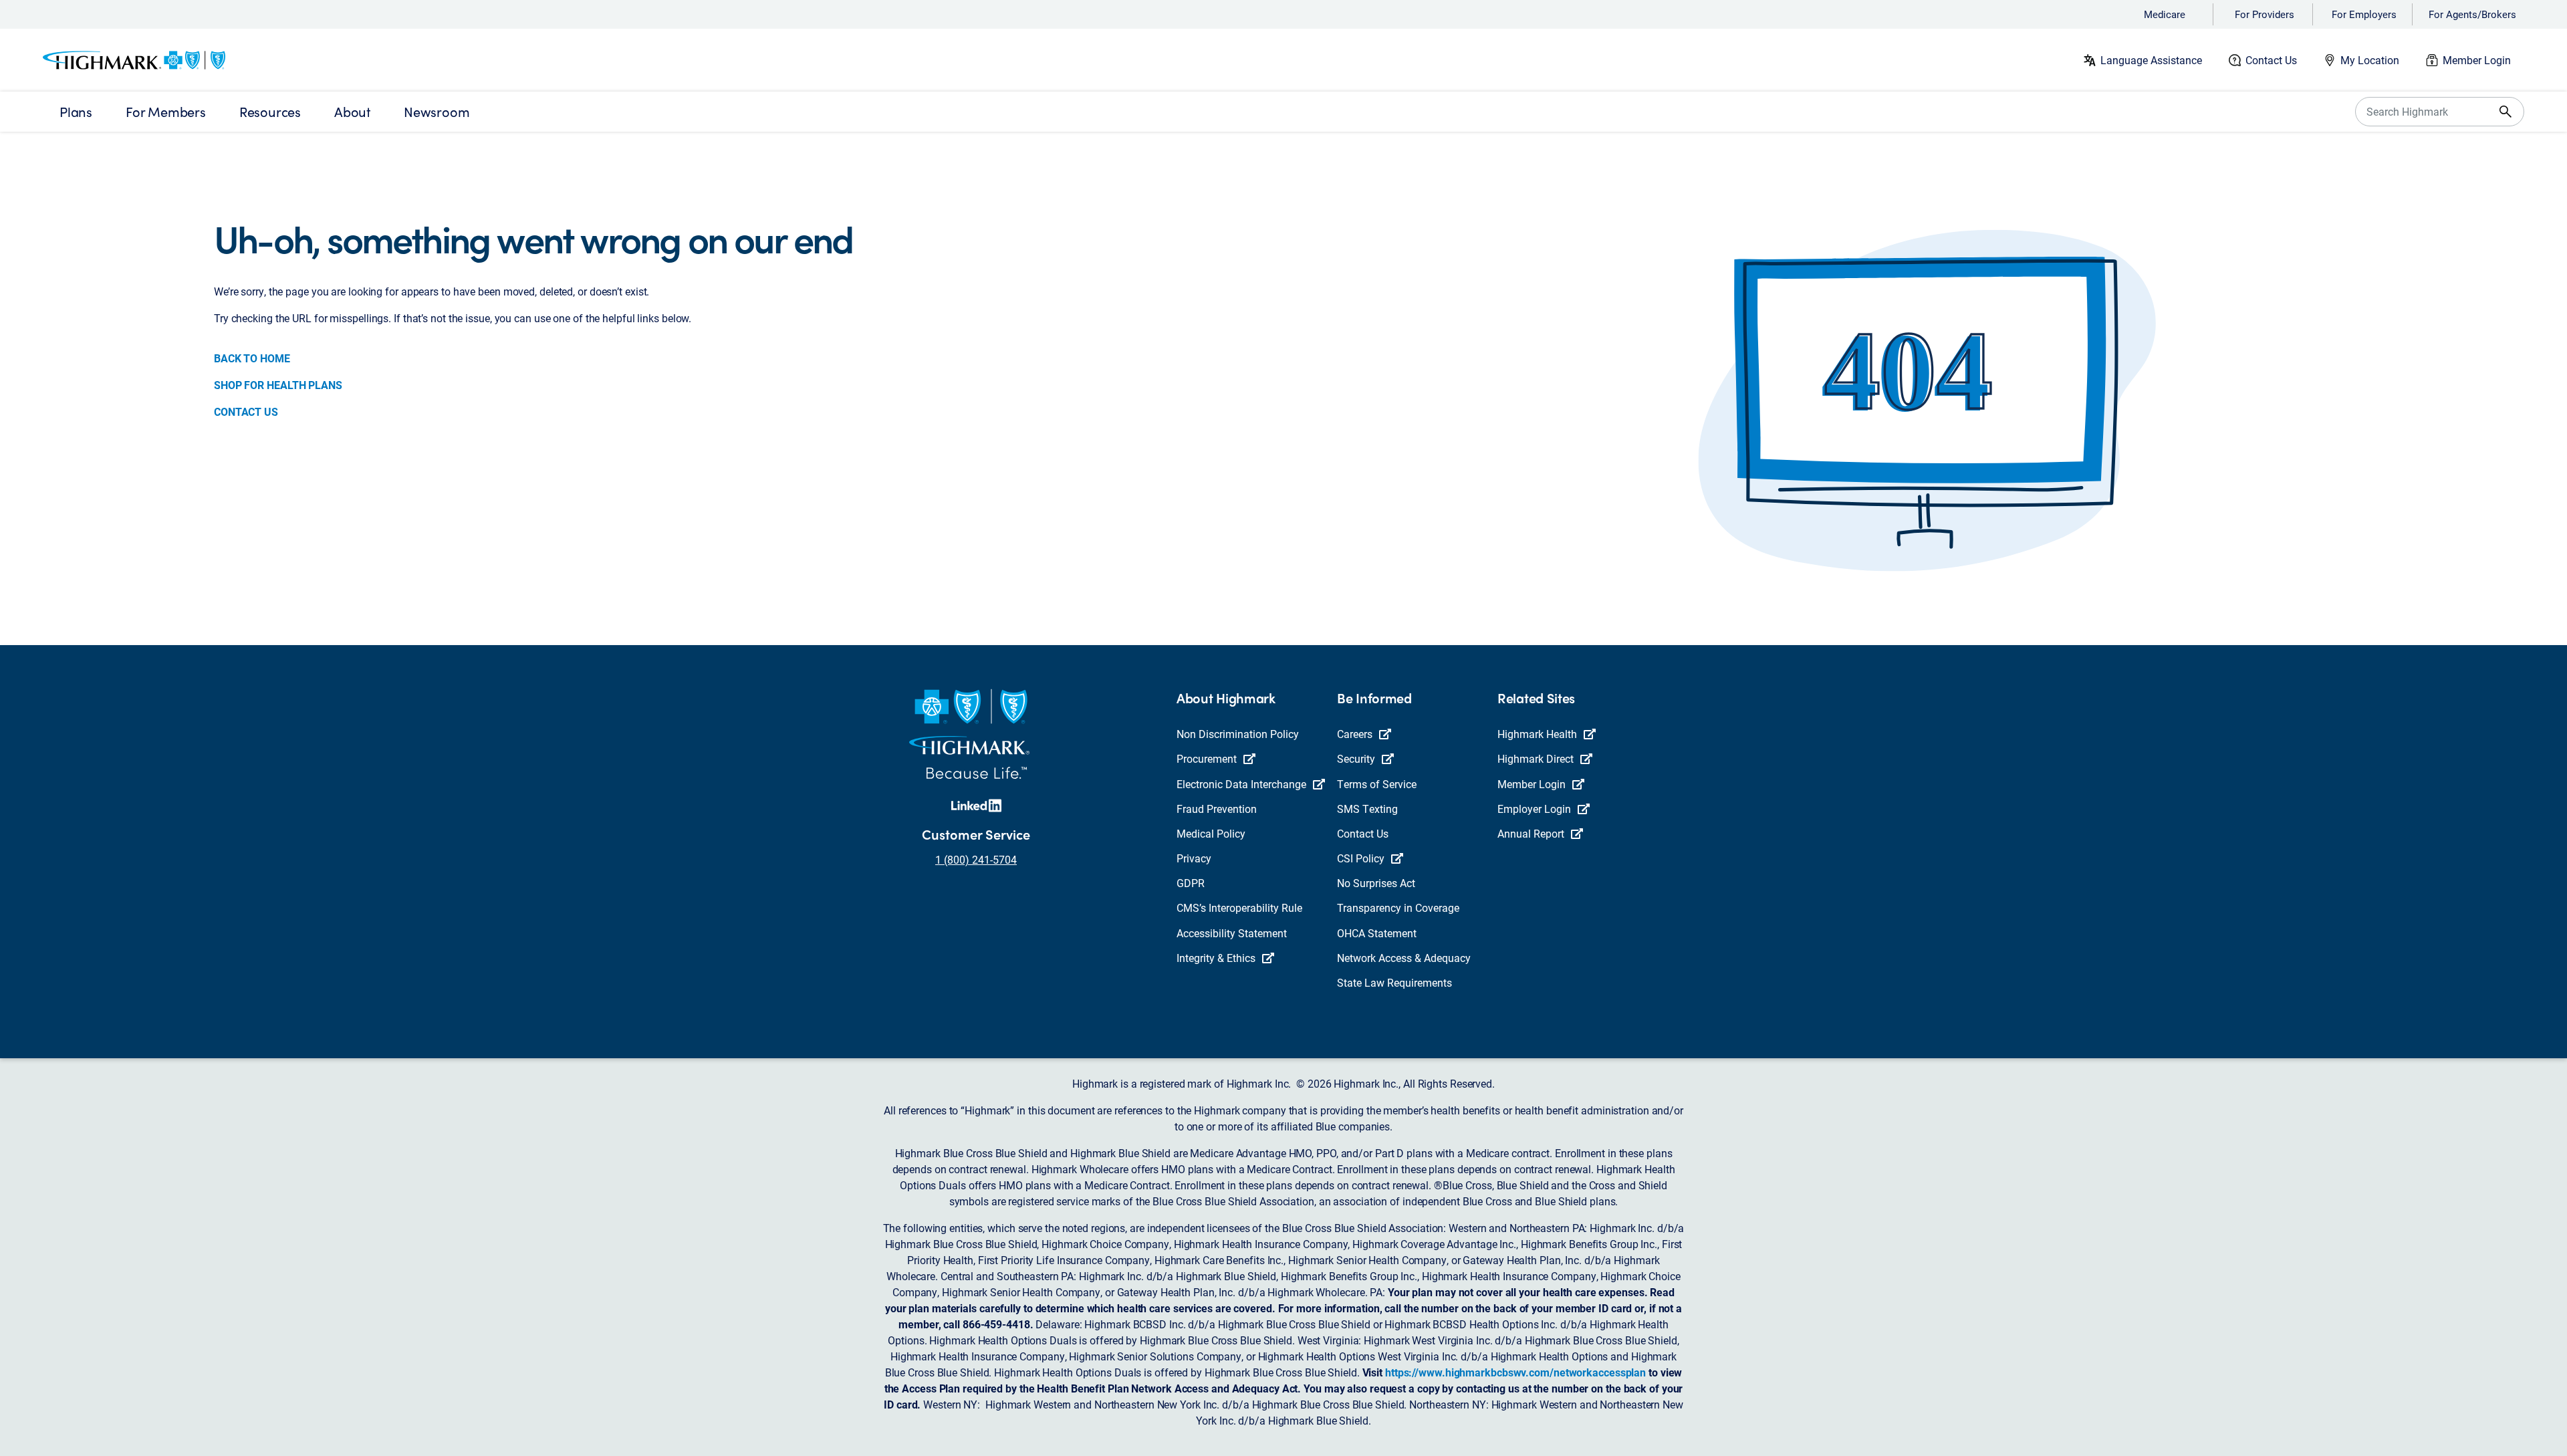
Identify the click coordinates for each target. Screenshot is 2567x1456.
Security (1356, 758)
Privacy (1194, 858)
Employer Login (1534, 809)
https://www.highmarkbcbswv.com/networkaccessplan (1515, 1372)
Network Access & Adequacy (1404, 958)
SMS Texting (1367, 809)
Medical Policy (1211, 833)
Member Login (2477, 60)
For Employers (2364, 14)
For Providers (2265, 14)
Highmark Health (1537, 734)
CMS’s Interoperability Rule (1239, 907)
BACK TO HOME (252, 358)
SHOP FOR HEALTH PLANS (278, 385)
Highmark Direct (1536, 758)
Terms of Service (1377, 784)
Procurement (1207, 758)
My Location (2370, 60)
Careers (1355, 734)
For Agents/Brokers (2472, 14)
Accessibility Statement (1232, 933)
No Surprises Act (1376, 883)
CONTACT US (246, 411)
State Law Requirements (1394, 982)
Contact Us (2271, 60)
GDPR (1191, 883)
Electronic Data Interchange (1241, 784)
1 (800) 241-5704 (976, 859)
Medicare (2165, 14)
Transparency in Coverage (1398, 907)
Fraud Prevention (1217, 809)
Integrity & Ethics (1216, 958)
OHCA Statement (1377, 933)
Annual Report (1531, 833)
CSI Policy (1361, 858)
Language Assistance (2151, 60)
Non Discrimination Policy (1238, 734)
